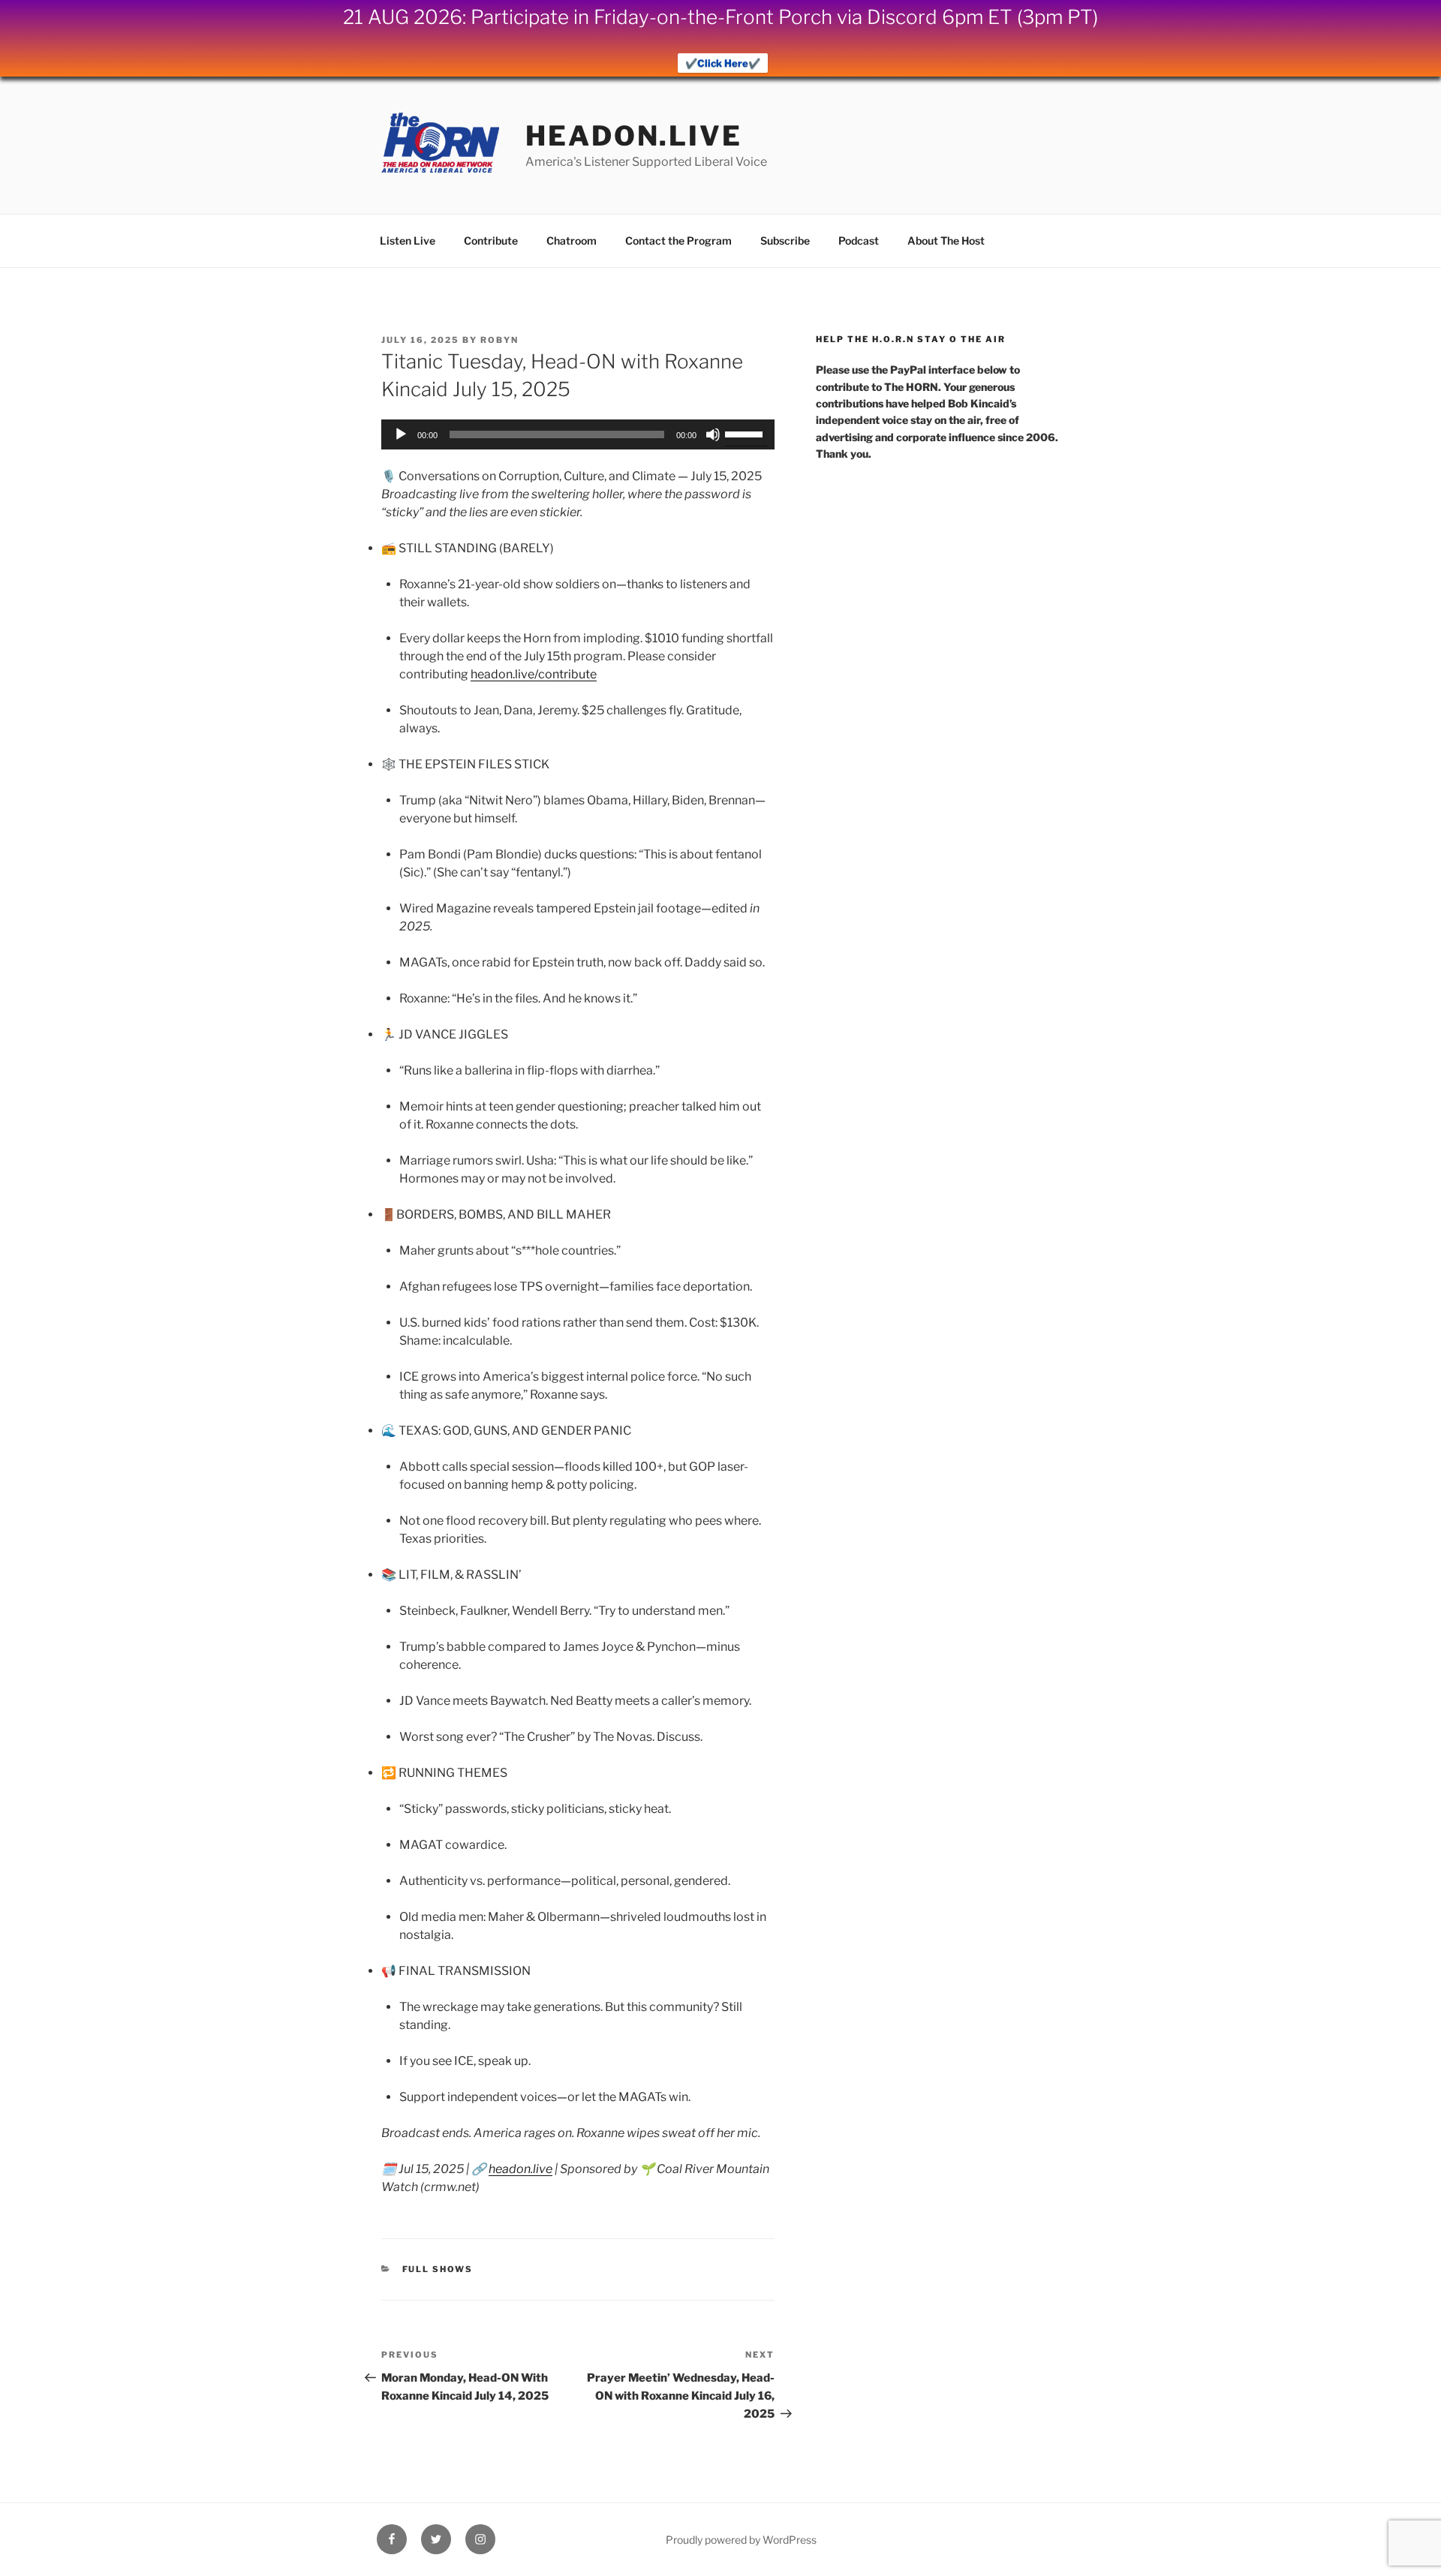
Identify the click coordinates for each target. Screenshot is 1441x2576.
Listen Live (408, 240)
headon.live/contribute (534, 674)
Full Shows (438, 2269)
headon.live (520, 2169)
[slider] (746, 433)
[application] (578, 434)
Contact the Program (678, 240)
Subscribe (785, 240)
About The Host (946, 240)
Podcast (859, 240)
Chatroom (572, 240)
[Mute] (713, 434)
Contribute (491, 240)
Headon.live (634, 136)
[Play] (401, 434)
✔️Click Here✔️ (723, 63)
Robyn (499, 340)
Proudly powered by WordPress (741, 2540)
